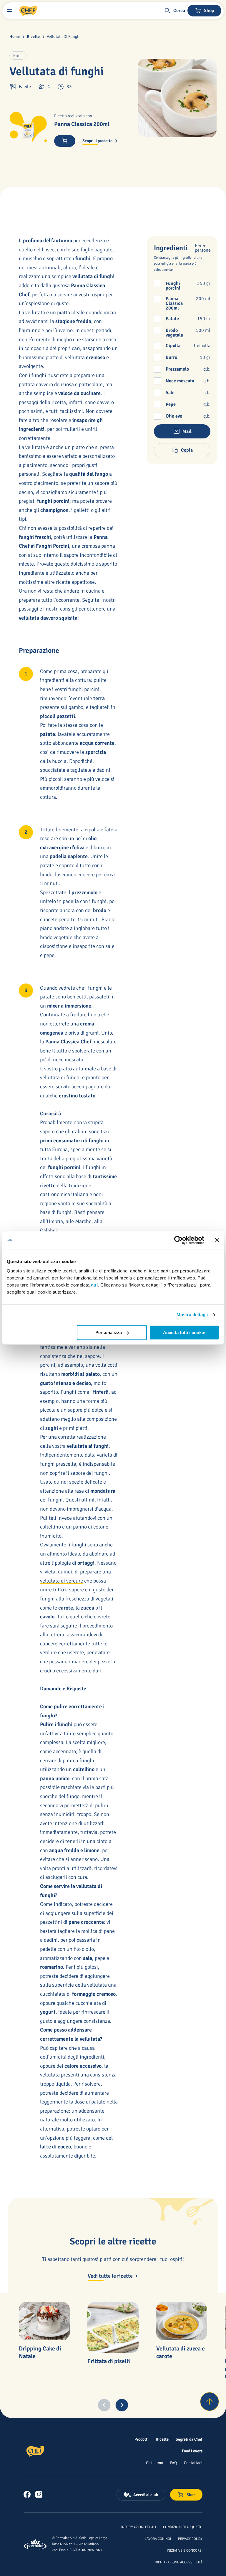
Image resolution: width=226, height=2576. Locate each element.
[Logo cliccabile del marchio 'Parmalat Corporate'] (35, 2544)
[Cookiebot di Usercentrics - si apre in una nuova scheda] (178, 1240)
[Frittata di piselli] (113, 2327)
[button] (175, 11)
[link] (27, 2494)
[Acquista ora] (65, 141)
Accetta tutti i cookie (184, 1332)
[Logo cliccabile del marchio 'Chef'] (28, 11)
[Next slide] (122, 2405)
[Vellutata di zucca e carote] (182, 2321)
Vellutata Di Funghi (64, 37)
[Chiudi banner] (217, 1240)
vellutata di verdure (62, 1581)
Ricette (33, 37)
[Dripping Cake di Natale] (44, 2321)
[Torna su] (210, 2402)
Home (15, 37)
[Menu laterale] (9, 11)
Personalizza (109, 1332)
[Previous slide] (104, 2405)
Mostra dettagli (192, 1315)
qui (94, 1285)
